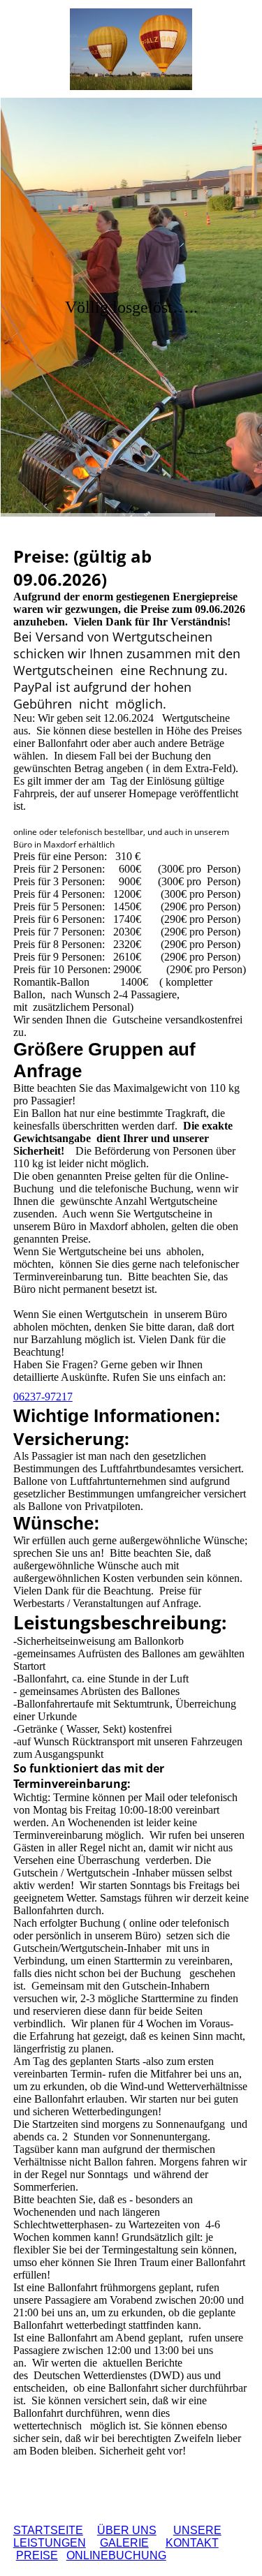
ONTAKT (192, 2543)
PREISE (37, 2555)
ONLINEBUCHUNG (116, 2555)
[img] (131, 49)
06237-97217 (43, 1397)
